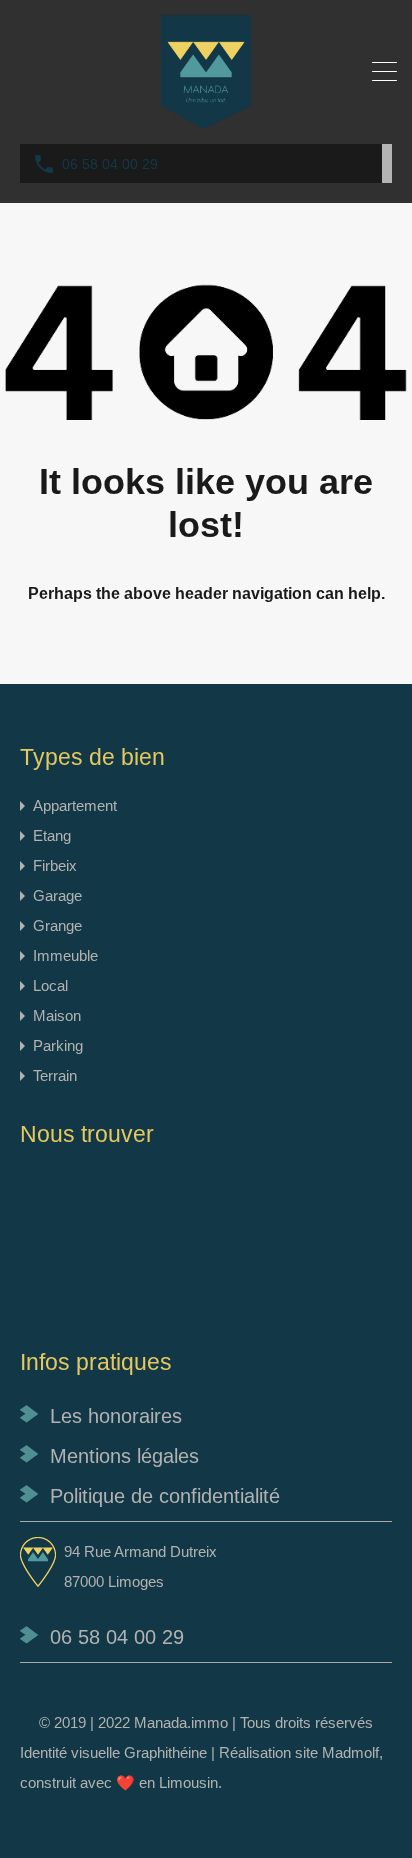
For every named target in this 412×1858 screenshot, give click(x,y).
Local (50, 985)
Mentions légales (124, 1456)
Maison (57, 1015)
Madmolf (350, 1752)
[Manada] (205, 119)
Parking (58, 1045)
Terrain (55, 1075)
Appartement (75, 805)
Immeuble (65, 955)
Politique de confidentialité (165, 1496)
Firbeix (55, 865)
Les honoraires (116, 1416)
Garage (57, 895)
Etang (52, 835)
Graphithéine (165, 1752)
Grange (57, 925)
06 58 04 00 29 (110, 164)
